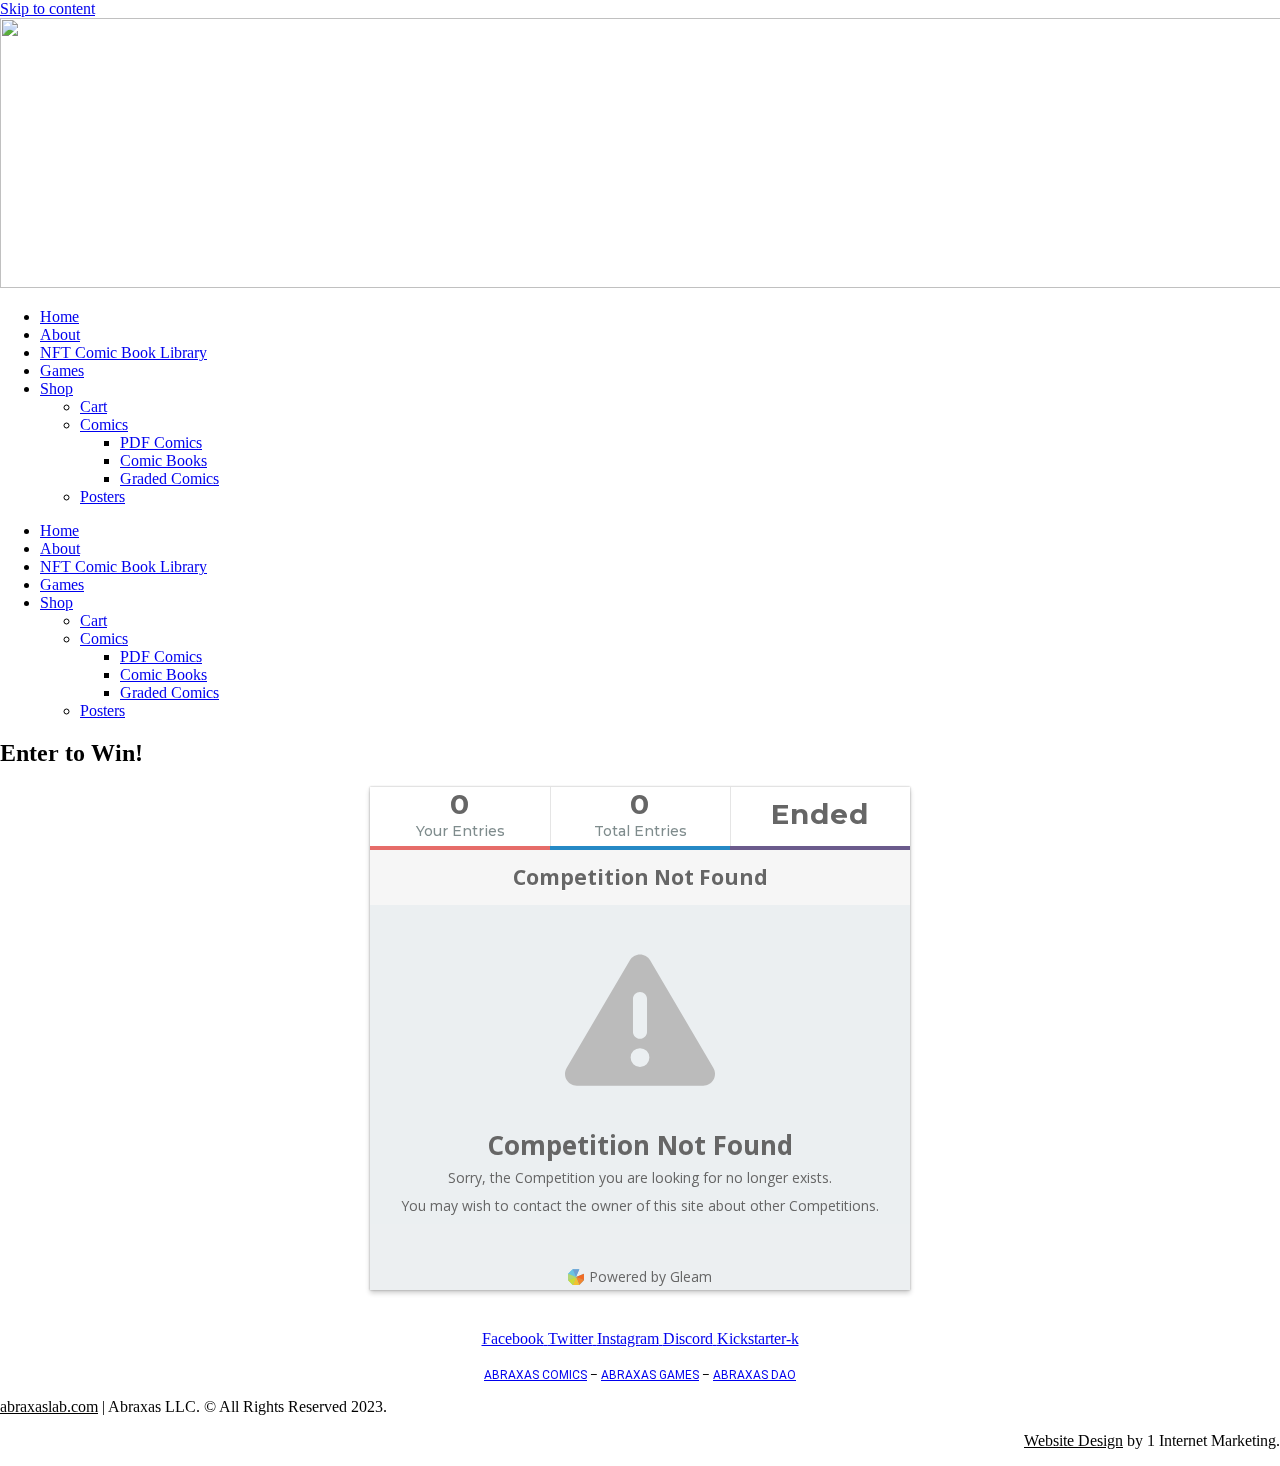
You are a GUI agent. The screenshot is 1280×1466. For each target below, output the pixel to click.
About (60, 334)
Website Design (1073, 1440)
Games (62, 370)
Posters (102, 496)
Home (59, 316)
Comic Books (163, 460)
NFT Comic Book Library (123, 352)
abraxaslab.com (49, 1406)
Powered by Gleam (650, 1276)
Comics (104, 424)
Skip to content (47, 8)
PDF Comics (161, 442)
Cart (93, 406)
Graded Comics (169, 478)
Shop (56, 388)
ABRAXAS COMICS (535, 1375)
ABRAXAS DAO (754, 1375)
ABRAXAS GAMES (650, 1375)
